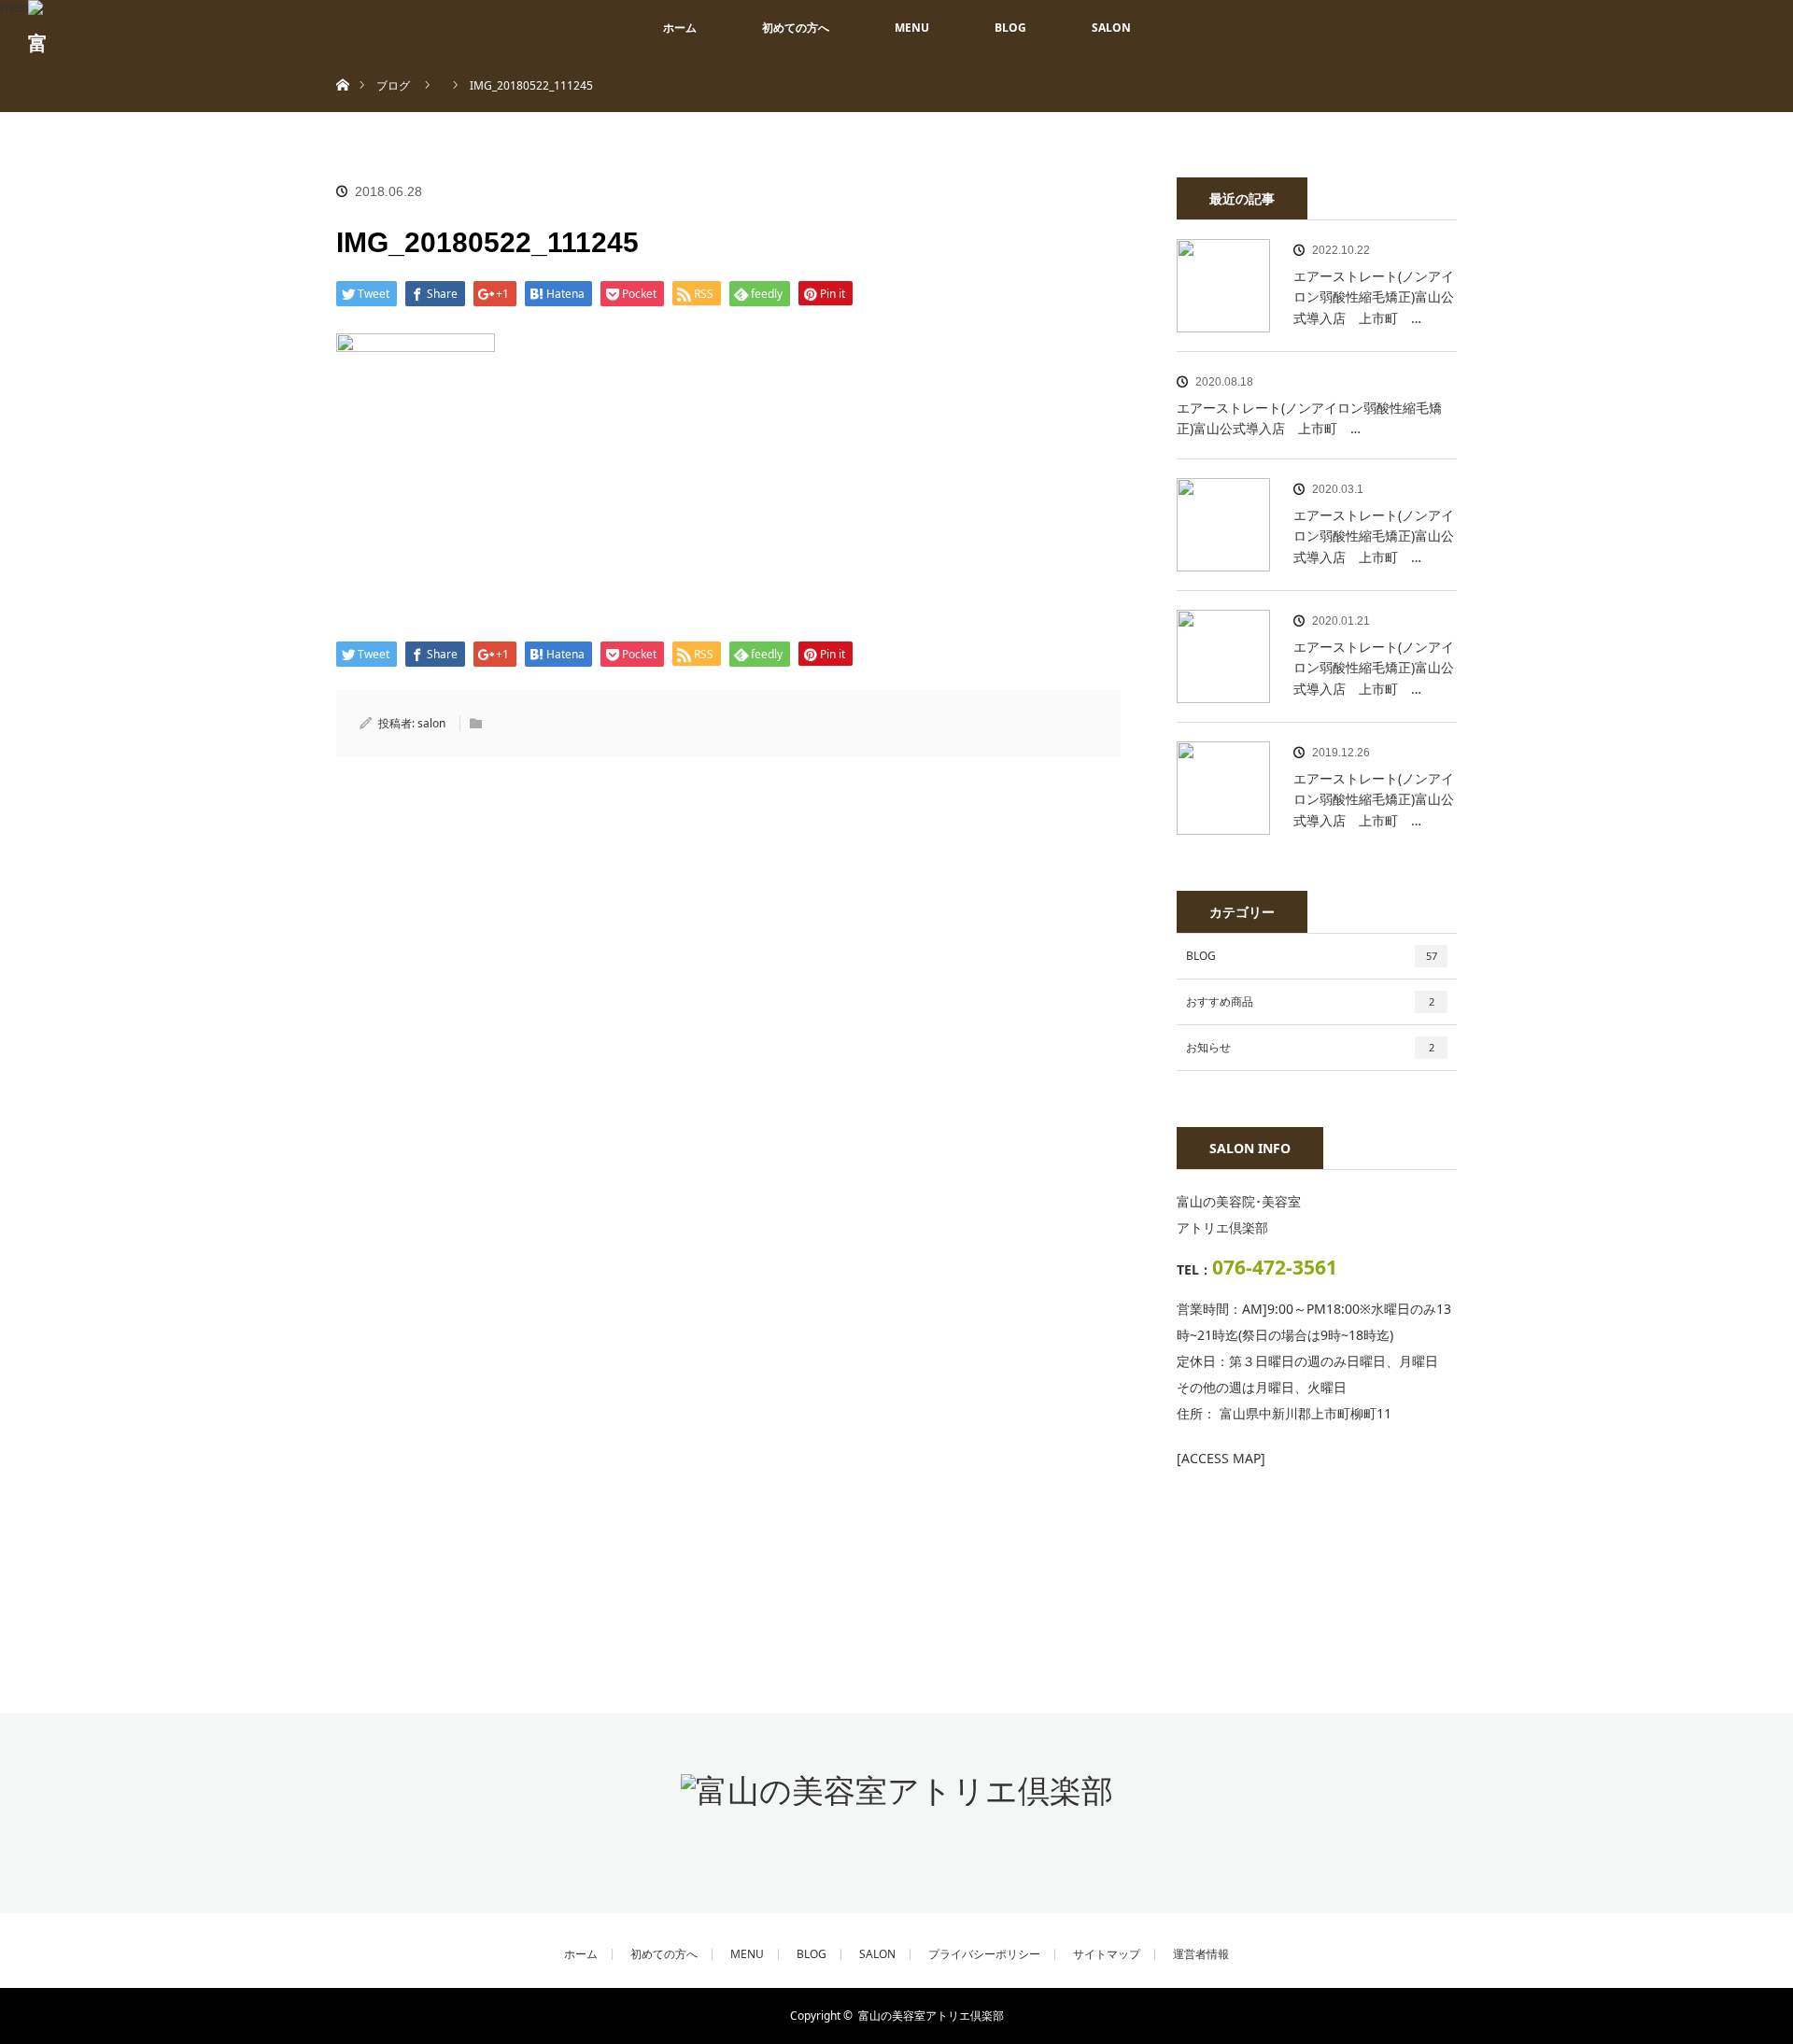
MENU (912, 28)
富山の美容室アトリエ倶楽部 (931, 2016)
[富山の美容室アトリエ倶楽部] (897, 1790)
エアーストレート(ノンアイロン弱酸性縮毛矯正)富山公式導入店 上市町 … (1374, 297)
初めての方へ (796, 28)
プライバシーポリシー (984, 1954)
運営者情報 (1201, 1954)
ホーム (680, 28)
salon (431, 723)
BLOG (1010, 28)
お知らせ (1310, 1047)
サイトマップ (1107, 1954)
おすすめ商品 (1310, 1001)
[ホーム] (342, 63)
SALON (1111, 28)
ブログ (393, 85)
